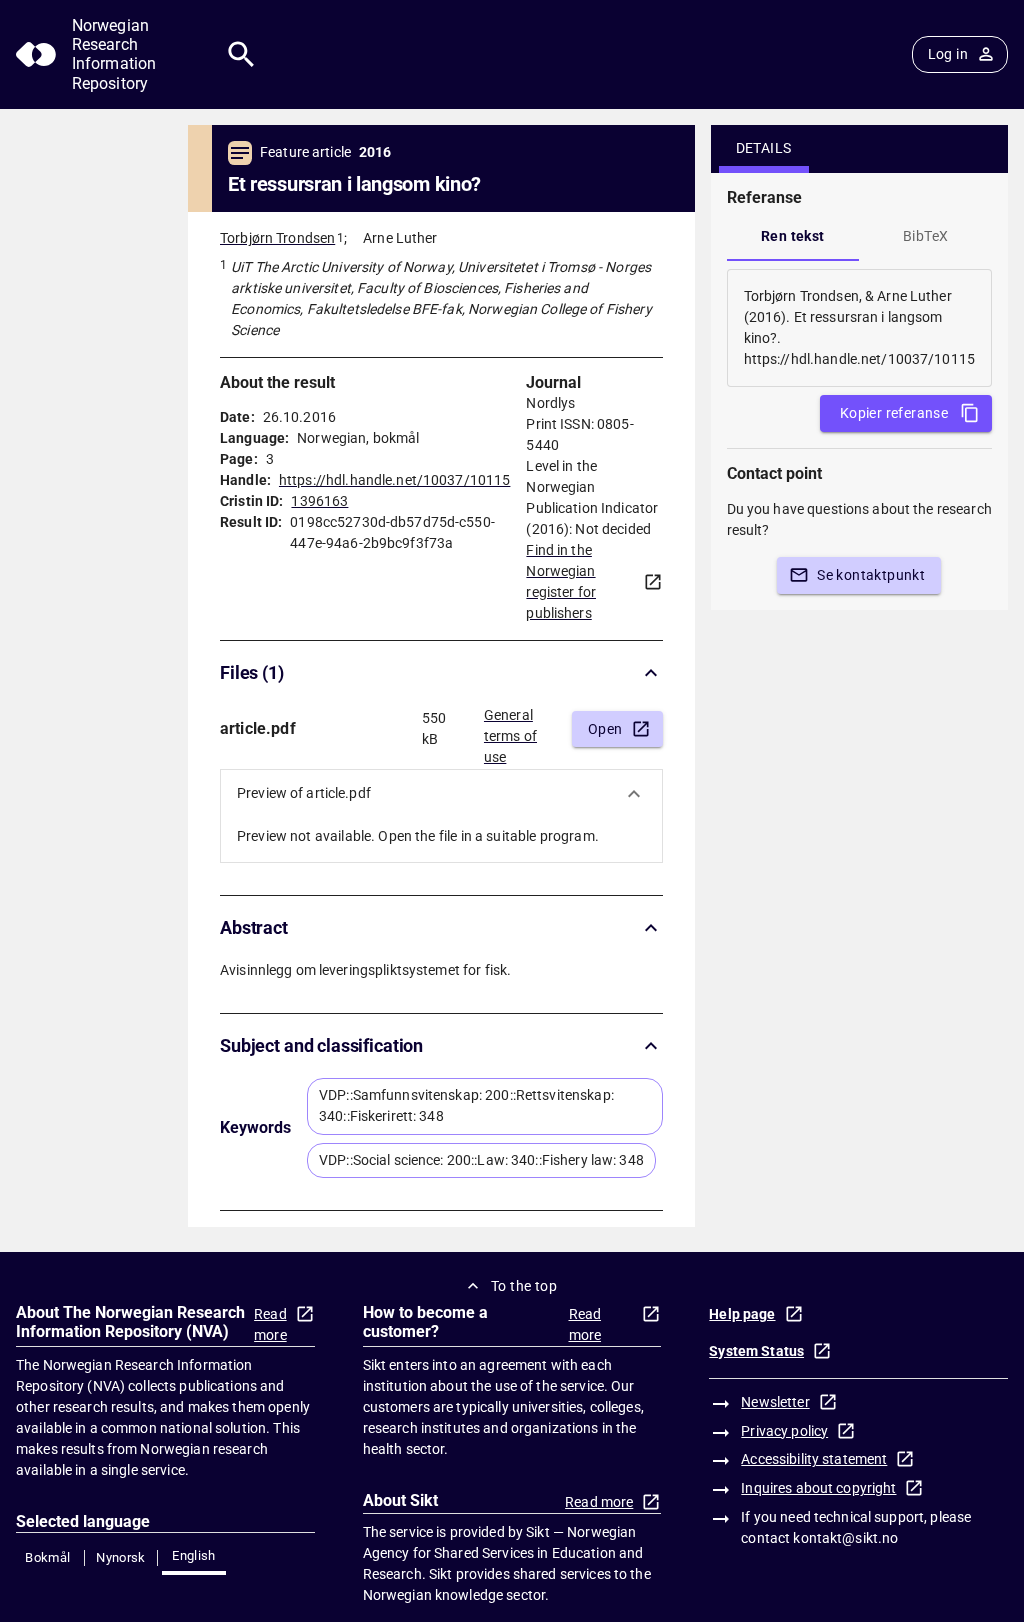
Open (605, 729)
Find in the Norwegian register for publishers (561, 581)
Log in (948, 54)
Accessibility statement (814, 1459)
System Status (756, 1351)
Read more (270, 1324)
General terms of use (510, 730)
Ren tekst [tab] (793, 236)
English (194, 1555)
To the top (524, 1286)
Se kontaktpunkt (871, 575)
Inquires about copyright (818, 1488)
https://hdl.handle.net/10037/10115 (394, 480)
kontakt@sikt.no (845, 1538)
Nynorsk (121, 1557)
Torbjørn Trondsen (277, 238)
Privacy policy (784, 1431)
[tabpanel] (859, 328)
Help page (742, 1314)
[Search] (241, 54)
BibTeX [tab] (925, 236)
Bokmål (47, 1557)
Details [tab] (764, 148)
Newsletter (775, 1402)
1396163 (319, 501)
